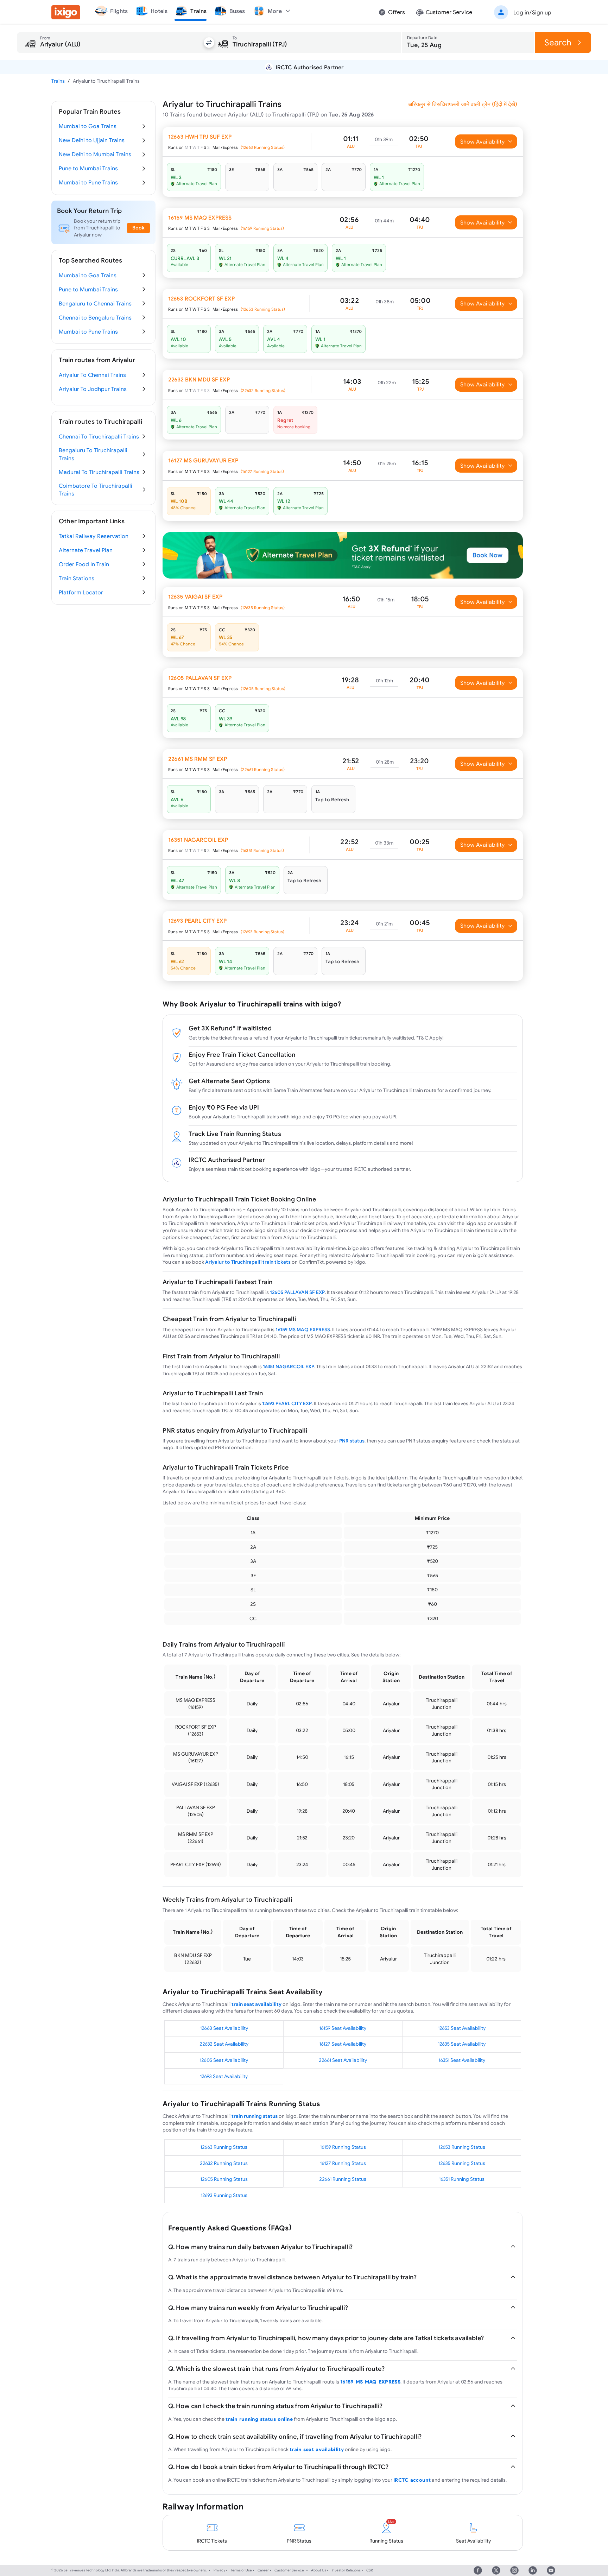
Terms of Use (241, 2570)
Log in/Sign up (532, 12)
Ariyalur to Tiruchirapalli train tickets (248, 1262)
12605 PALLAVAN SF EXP (297, 1292)
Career (263, 2570)
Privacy (219, 2570)
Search (558, 42)
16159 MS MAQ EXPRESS (303, 1330)
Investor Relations (346, 2570)
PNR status (352, 1441)
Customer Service (289, 2570)
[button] (521, 12)
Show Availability (483, 141)
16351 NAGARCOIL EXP (289, 1366)
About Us (319, 2570)
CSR (370, 2570)
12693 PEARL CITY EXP (287, 1403)
